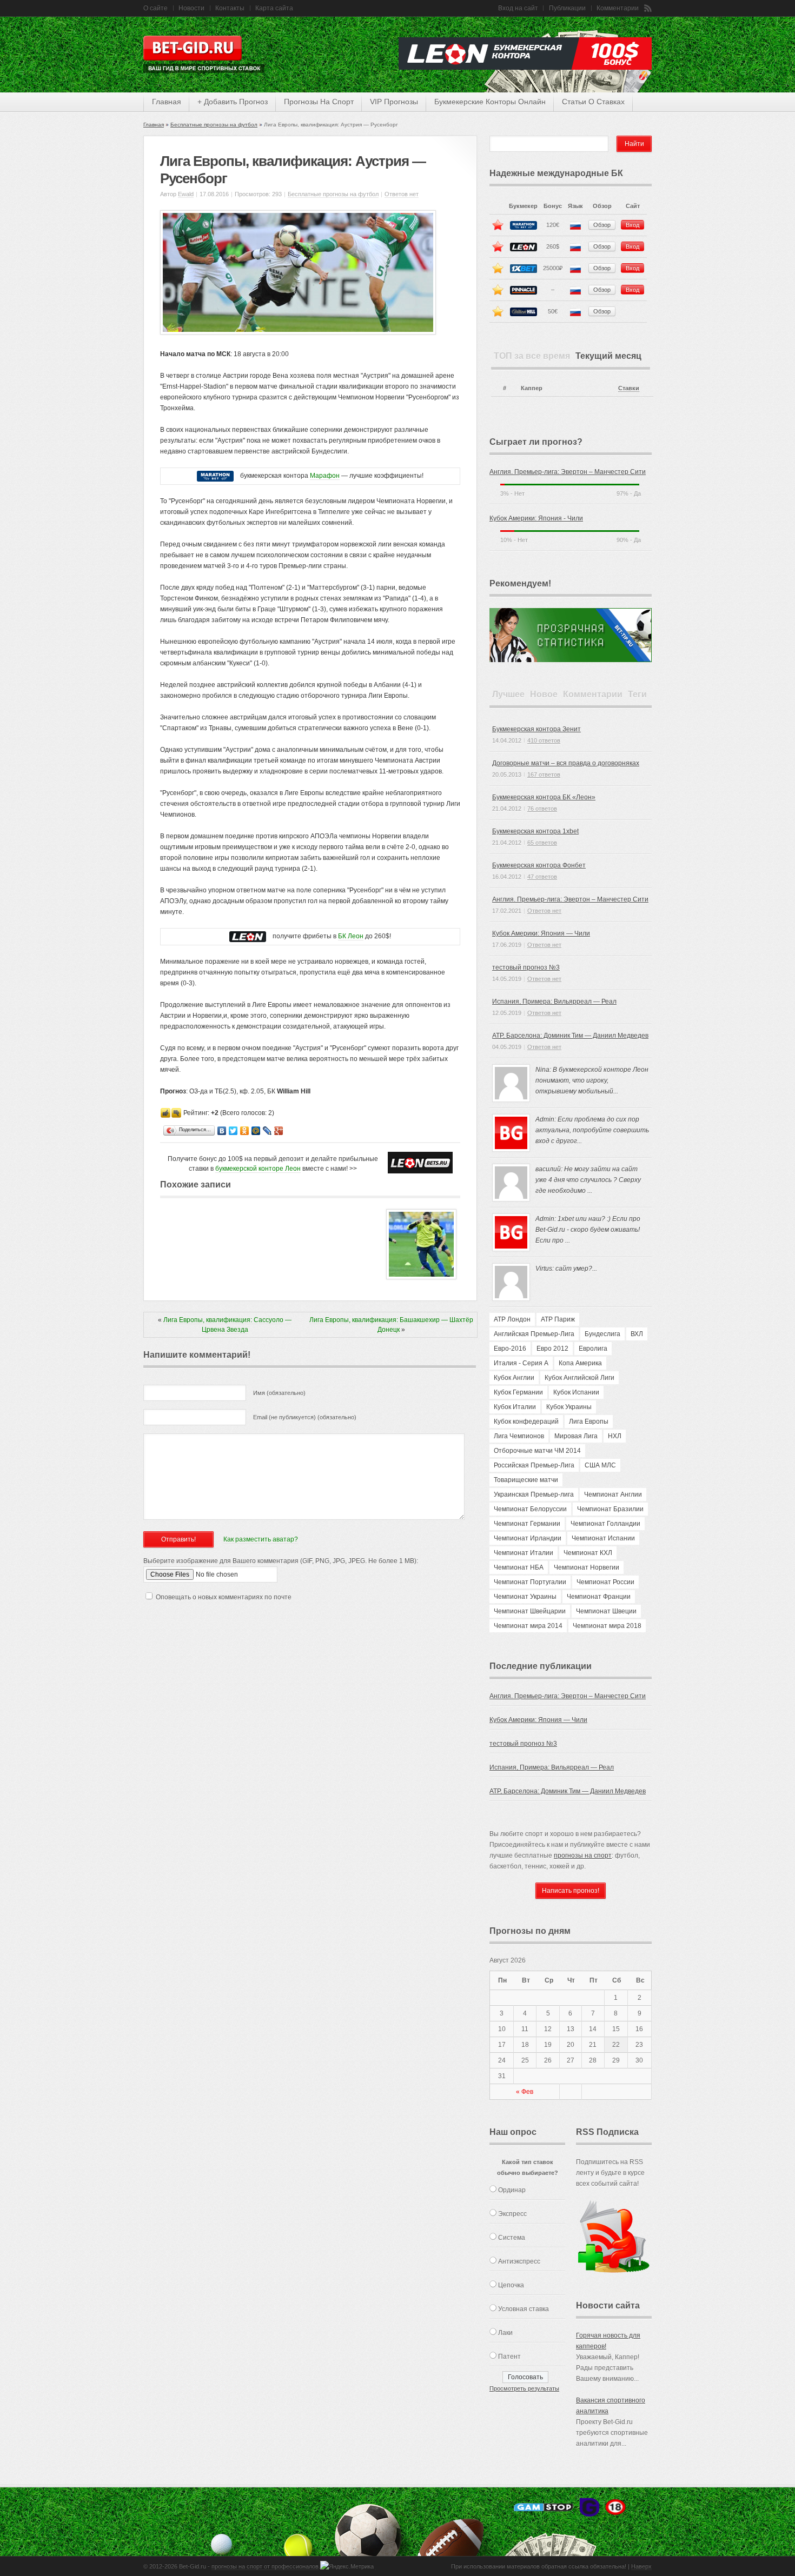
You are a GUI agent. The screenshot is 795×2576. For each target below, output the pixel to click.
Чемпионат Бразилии (610, 1509)
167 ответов (544, 775)
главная (167, 102)
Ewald (186, 194)
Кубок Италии (515, 1407)
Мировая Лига (576, 1436)
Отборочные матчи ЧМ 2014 (537, 1451)
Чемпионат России (605, 1582)
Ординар (512, 2190)
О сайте (155, 8)
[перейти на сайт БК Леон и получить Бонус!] (420, 1163)
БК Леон (351, 936)
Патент (509, 2357)
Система (512, 2238)
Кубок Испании (576, 1392)
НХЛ (615, 1436)
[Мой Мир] (256, 1131)
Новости (191, 8)
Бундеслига (602, 1334)
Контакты (230, 8)
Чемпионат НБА (519, 1567)
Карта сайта (274, 8)
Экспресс (512, 2214)
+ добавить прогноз (233, 102)
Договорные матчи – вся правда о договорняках (566, 763)
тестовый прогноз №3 (526, 967)
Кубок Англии (514, 1378)
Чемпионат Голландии (605, 1524)
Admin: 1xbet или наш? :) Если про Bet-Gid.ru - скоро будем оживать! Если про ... (588, 1230)
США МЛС (600, 1465)
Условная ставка (524, 2309)
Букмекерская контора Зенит (536, 729)
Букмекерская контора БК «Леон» (544, 797)
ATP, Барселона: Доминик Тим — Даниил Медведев (570, 1036)
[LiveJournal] (267, 1131)
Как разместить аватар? (261, 1539)
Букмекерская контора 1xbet (535, 831)
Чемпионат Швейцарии (530, 1611)
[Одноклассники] (245, 1131)
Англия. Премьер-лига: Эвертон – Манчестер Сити (568, 472)
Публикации (567, 8)
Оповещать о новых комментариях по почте (224, 1597)
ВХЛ (637, 1334)
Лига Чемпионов (519, 1436)
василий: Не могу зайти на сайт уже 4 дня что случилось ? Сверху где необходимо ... (588, 1180)
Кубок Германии (518, 1392)
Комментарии (618, 8)
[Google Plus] (279, 1131)
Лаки (505, 2333)
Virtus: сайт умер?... (566, 1269)
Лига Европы (589, 1422)
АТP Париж (558, 1319)
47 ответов (542, 877)
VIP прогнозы (394, 102)
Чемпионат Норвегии (587, 1567)
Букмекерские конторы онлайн (490, 102)
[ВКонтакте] (222, 1131)
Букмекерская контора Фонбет (539, 865)
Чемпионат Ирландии (528, 1538)
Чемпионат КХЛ (588, 1553)
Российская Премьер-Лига (534, 1465)
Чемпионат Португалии (530, 1582)
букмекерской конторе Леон (258, 1169)
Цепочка (511, 2285)
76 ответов (542, 809)
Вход (632, 225)
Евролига (593, 1349)
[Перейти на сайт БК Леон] (248, 936)
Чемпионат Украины (525, 1597)
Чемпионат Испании (603, 1538)
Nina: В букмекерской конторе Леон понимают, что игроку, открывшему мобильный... (592, 1080)
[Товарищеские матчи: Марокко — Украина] (421, 1277)
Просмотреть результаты (524, 2388)
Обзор (602, 225)
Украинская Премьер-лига (534, 1494)
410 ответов (544, 740)
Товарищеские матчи (526, 1480)
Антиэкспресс (519, 2261)
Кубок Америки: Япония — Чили (541, 933)
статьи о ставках (593, 102)
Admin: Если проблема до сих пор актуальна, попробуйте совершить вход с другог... (592, 1130)
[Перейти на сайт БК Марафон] (215, 476)
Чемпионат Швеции (606, 1611)
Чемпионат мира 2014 (528, 1626)
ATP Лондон (512, 1319)
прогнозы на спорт (319, 102)
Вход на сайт (518, 8)
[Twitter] (233, 1131)
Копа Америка (580, 1363)
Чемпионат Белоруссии (530, 1509)
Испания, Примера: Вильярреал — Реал (554, 1002)
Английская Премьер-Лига (534, 1334)
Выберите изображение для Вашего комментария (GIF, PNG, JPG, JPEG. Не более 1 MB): (281, 1561)
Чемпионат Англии (613, 1494)
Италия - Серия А (521, 1363)
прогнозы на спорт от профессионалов (265, 2566)
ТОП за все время (532, 356)
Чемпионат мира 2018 (607, 1626)
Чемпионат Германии (527, 1524)
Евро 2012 (552, 1349)
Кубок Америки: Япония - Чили (536, 518)
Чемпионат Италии (524, 1553)
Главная (154, 125)
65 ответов (542, 843)
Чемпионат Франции (599, 1597)
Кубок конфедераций (526, 1422)
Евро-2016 (510, 1349)
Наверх (641, 2566)
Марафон (325, 476)
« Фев (525, 2092)
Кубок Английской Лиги (579, 1378)
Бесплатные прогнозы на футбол (214, 125)
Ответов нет (402, 194)
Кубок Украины (569, 1407)
